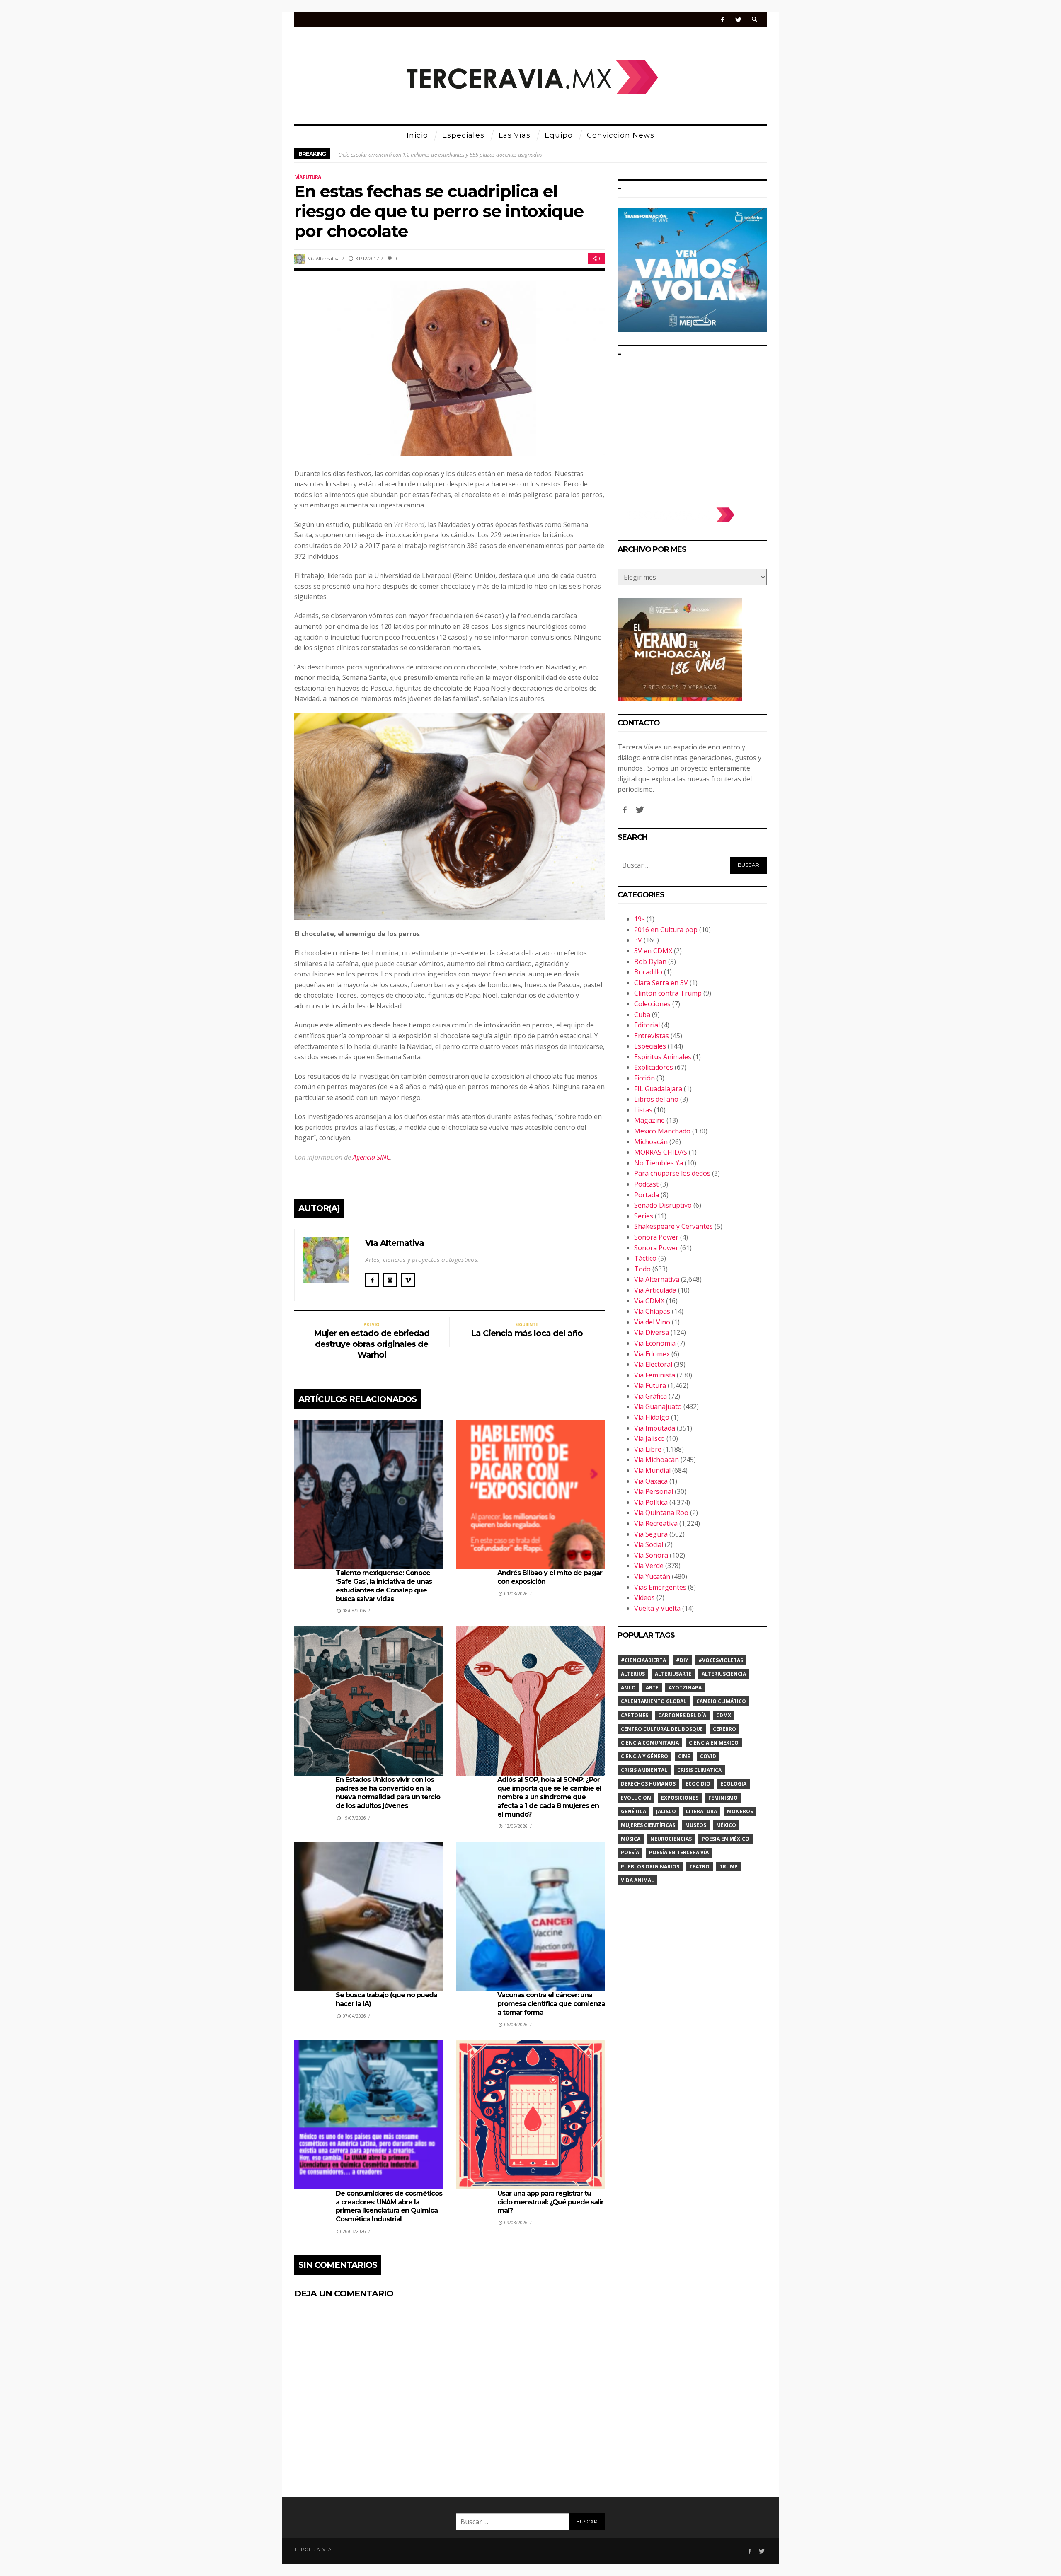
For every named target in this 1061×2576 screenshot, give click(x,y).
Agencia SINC (371, 1157)
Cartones (635, 1715)
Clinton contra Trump (668, 993)
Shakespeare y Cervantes (673, 1226)
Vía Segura (651, 1534)
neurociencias (671, 1839)
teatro (699, 1867)
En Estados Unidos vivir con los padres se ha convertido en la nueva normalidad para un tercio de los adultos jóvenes (388, 1792)
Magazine (649, 1120)
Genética (633, 1811)
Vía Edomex (652, 1354)
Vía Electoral (653, 1364)
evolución (636, 1798)
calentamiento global (654, 1701)
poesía (630, 1852)
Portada (647, 1195)
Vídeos (644, 1597)
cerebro (724, 1729)
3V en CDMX (653, 951)
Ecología (733, 1784)
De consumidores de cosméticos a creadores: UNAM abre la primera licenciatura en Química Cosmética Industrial (389, 2206)
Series (644, 1216)
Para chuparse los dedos (672, 1173)
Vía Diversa (652, 1332)
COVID (708, 1756)
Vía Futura (308, 177)
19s (640, 919)
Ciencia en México (714, 1743)
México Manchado (662, 1131)
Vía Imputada (655, 1428)
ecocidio (698, 1784)
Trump (729, 1867)
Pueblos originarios (650, 1867)
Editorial (647, 1025)
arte (652, 1688)
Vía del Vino (652, 1322)
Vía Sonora (651, 1555)
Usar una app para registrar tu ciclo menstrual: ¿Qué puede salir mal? (550, 2202)
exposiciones (680, 1798)
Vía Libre (648, 1449)
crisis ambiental (644, 1770)
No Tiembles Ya (659, 1163)
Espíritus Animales (663, 1057)
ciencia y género (644, 1756)
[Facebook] (723, 20)
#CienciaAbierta (643, 1660)
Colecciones (652, 1004)
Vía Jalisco (649, 1438)
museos (696, 1825)
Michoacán (651, 1142)
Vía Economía (655, 1343)
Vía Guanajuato (658, 1406)
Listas (643, 1110)
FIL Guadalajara (658, 1089)
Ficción (644, 1078)
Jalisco (666, 1811)
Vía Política (651, 1502)
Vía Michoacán (656, 1460)
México (726, 1825)
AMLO (628, 1688)
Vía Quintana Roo (661, 1513)
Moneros (740, 1811)
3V (638, 940)
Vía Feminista (655, 1375)
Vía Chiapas (652, 1311)
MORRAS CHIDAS (661, 1152)
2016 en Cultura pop (666, 930)
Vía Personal (654, 1491)
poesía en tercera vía (679, 1852)
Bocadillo (648, 972)
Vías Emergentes (660, 1587)
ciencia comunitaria (650, 1743)
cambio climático (721, 1701)
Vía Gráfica (650, 1396)
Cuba (642, 1015)
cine (684, 1756)
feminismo (723, 1798)
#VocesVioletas (721, 1660)
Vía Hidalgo (652, 1417)
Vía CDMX (649, 1301)
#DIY (682, 1660)
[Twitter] (738, 20)
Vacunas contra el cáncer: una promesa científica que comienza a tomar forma (551, 2004)
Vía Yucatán (652, 1576)
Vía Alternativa (324, 258)
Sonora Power (656, 1237)
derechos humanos (648, 1784)
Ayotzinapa (685, 1688)
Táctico (645, 1258)
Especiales (650, 1046)
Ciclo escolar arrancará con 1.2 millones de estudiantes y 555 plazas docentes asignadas (440, 154)
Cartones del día (682, 1715)
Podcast (646, 1184)
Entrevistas (652, 1036)
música (631, 1839)
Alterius (633, 1674)
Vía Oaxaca (651, 1481)
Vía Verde (649, 1566)
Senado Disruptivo (663, 1205)
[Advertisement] (692, 431)
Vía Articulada (655, 1290)
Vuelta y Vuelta (657, 1608)
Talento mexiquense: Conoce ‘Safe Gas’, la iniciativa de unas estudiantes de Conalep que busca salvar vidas (384, 1586)
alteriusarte (673, 1674)
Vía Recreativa (656, 1523)
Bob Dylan (650, 962)
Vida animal (637, 1880)
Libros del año (656, 1099)
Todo (642, 1269)
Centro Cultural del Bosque (662, 1729)
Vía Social (649, 1544)
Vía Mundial (652, 1470)
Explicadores (654, 1067)
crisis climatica (699, 1770)
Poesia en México (726, 1839)
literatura (701, 1811)
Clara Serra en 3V (661, 983)
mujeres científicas (648, 1825)
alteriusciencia (724, 1674)
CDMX (724, 1715)
